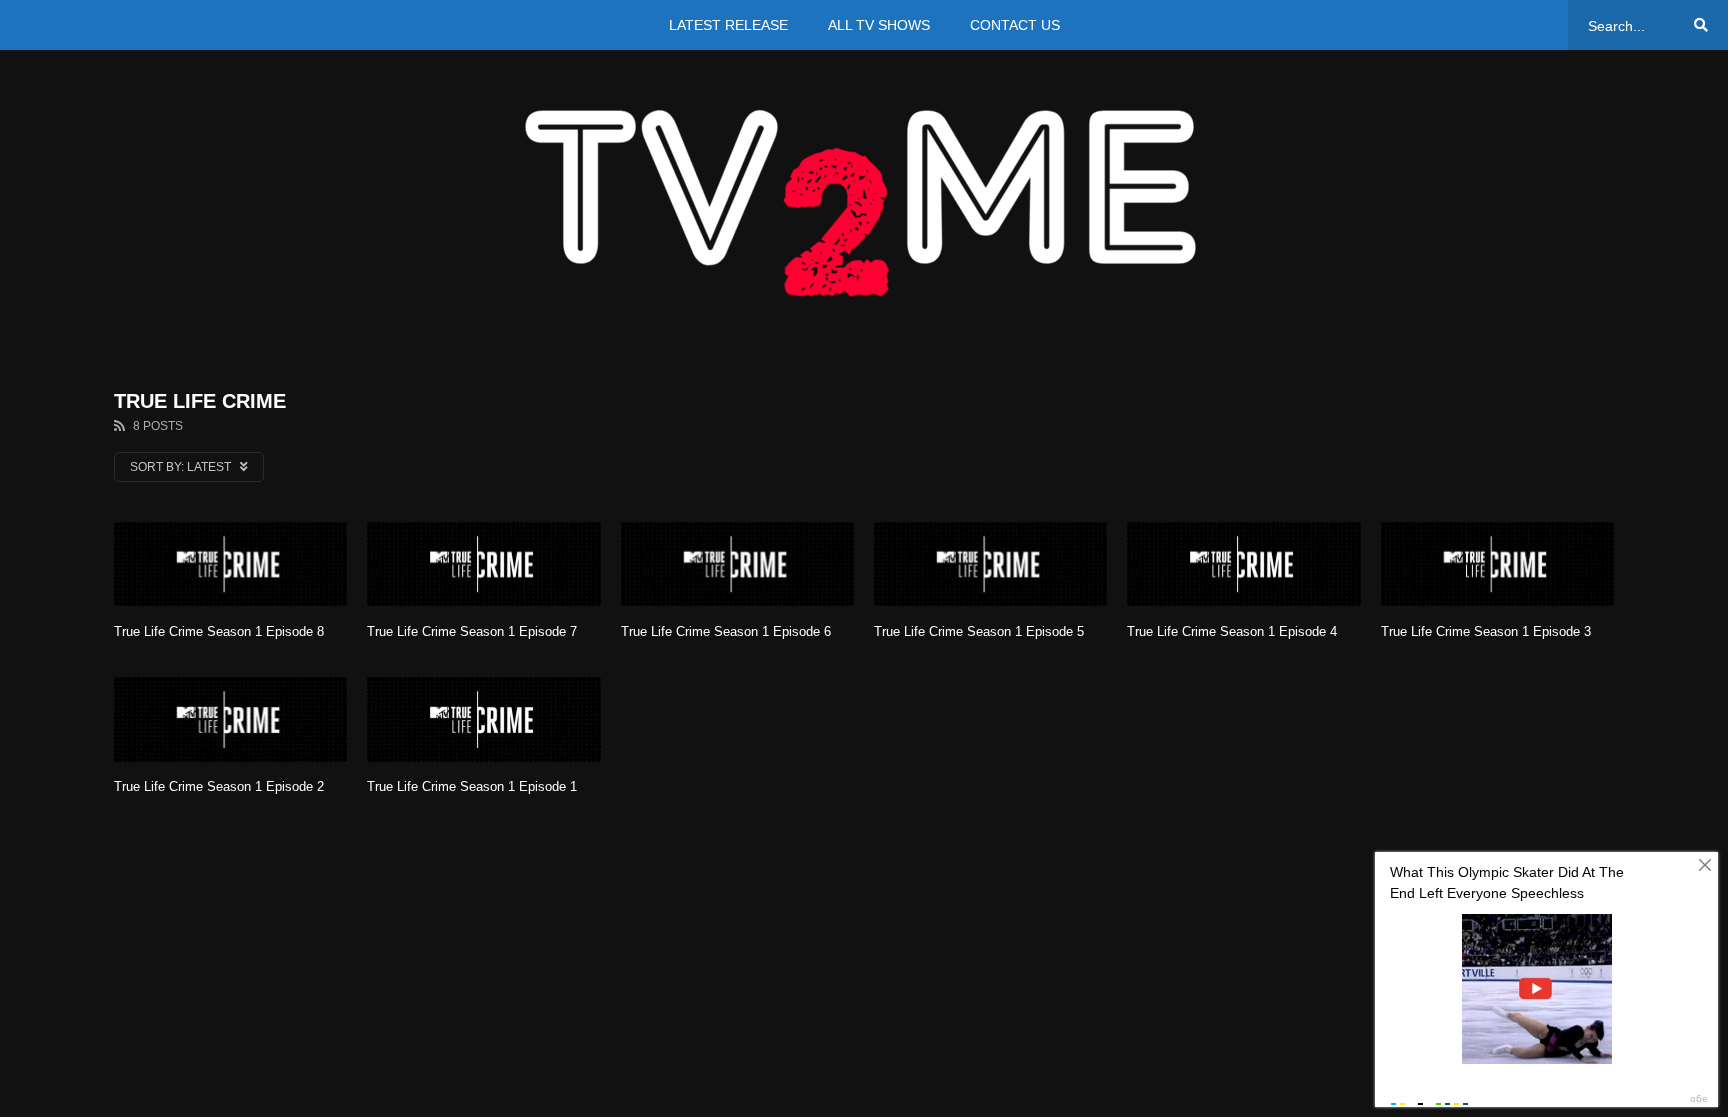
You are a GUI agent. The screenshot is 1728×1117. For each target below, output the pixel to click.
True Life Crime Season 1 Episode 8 (219, 631)
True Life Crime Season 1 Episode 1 (472, 786)
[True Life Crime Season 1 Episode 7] (483, 564)
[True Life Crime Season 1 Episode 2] (230, 719)
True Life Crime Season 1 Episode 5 (979, 631)
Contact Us (1015, 25)
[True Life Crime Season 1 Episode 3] (1497, 564)
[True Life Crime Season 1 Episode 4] (1243, 564)
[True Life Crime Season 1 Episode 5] (990, 564)
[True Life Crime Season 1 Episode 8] (230, 564)
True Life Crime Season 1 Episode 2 (219, 786)
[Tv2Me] (864, 202)
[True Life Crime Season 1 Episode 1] (483, 719)
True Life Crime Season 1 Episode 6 (726, 631)
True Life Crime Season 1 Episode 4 (1232, 631)
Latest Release (728, 25)
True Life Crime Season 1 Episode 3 (1486, 631)
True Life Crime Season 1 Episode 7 (472, 631)
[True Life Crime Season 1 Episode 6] (737, 564)
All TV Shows (879, 25)
